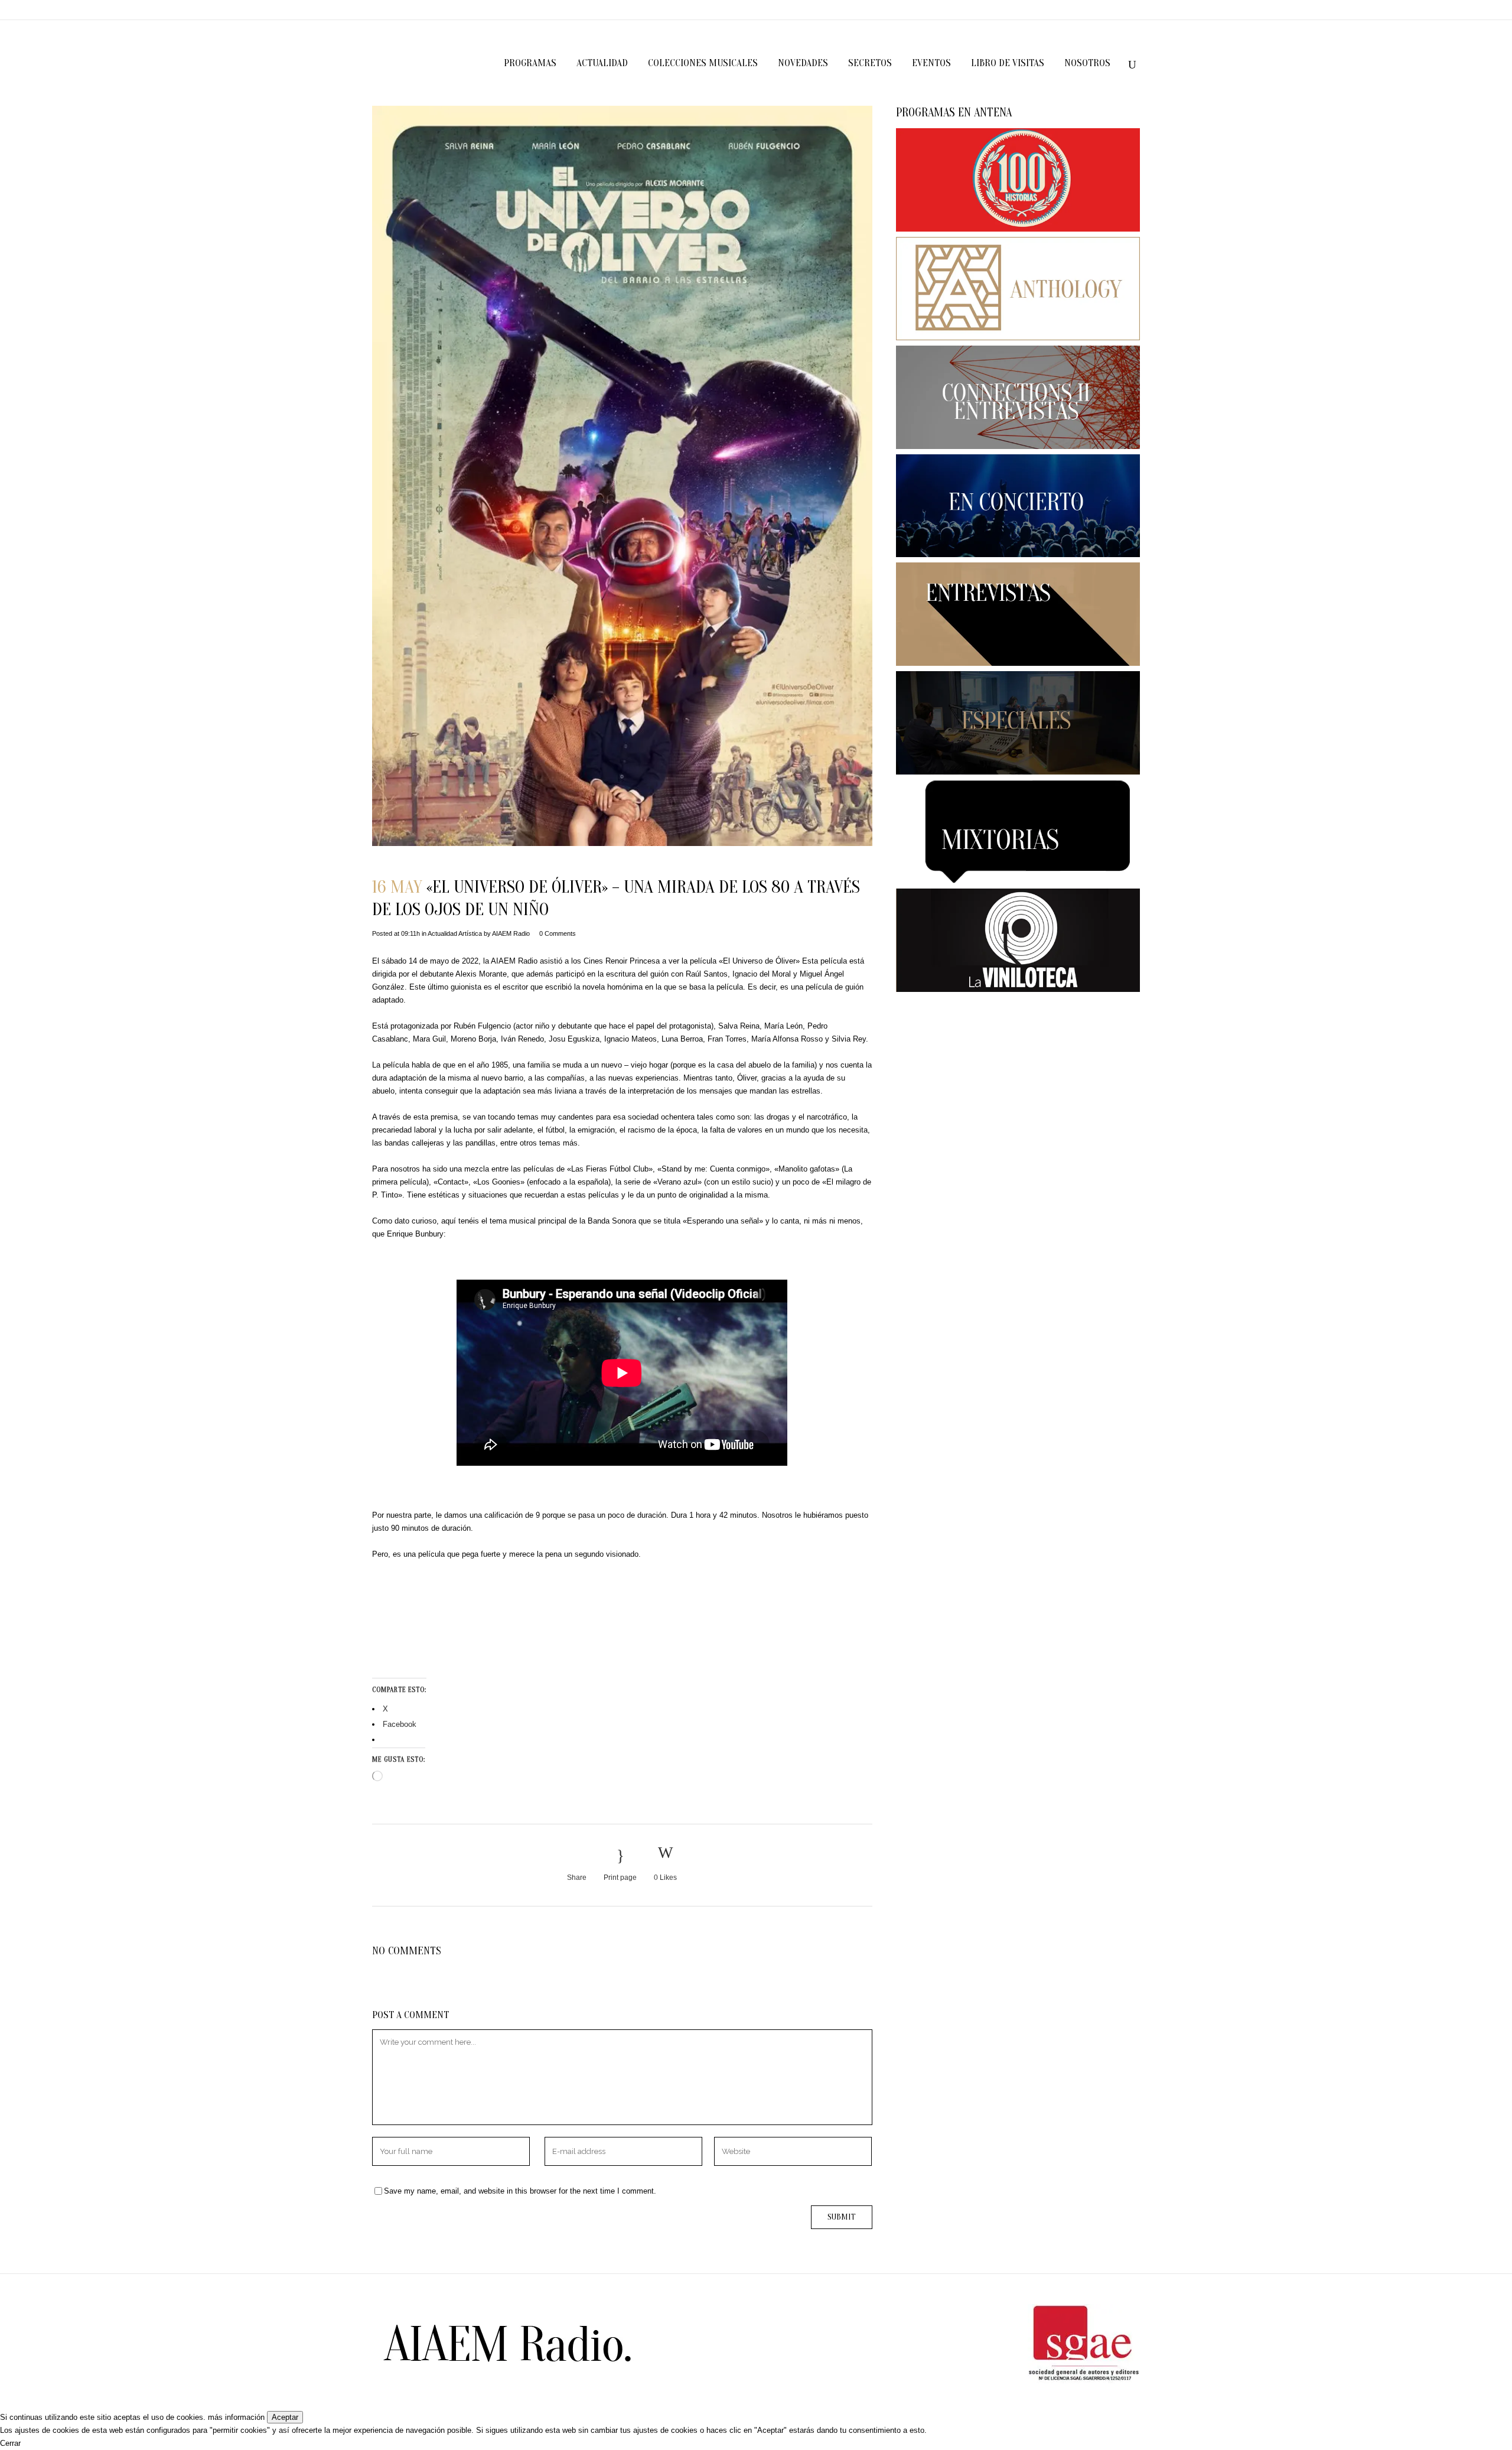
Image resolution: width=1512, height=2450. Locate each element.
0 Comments (558, 933)
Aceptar (285, 2417)
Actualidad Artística (455, 933)
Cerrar (10, 2443)
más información (236, 2417)
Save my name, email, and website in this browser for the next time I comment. (520, 2191)
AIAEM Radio (511, 933)
